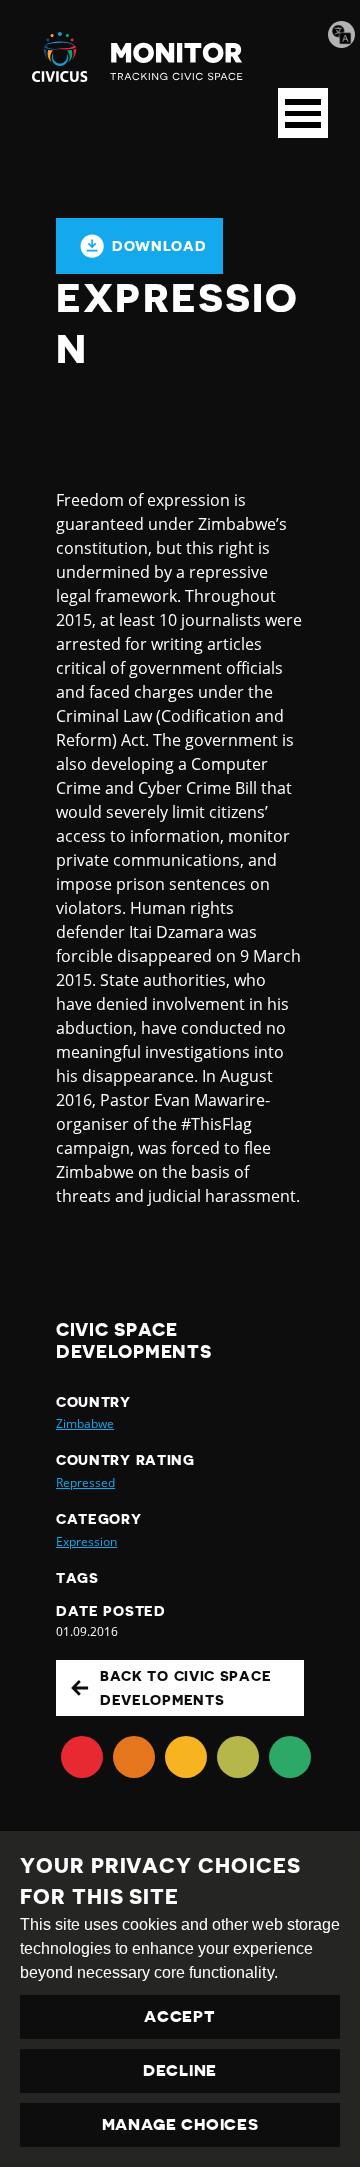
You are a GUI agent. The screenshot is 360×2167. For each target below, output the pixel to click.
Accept (179, 2017)
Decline (180, 2071)
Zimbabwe (85, 1423)
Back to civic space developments (185, 1688)
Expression (86, 1541)
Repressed (85, 1482)
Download (159, 246)
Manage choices (180, 2125)
